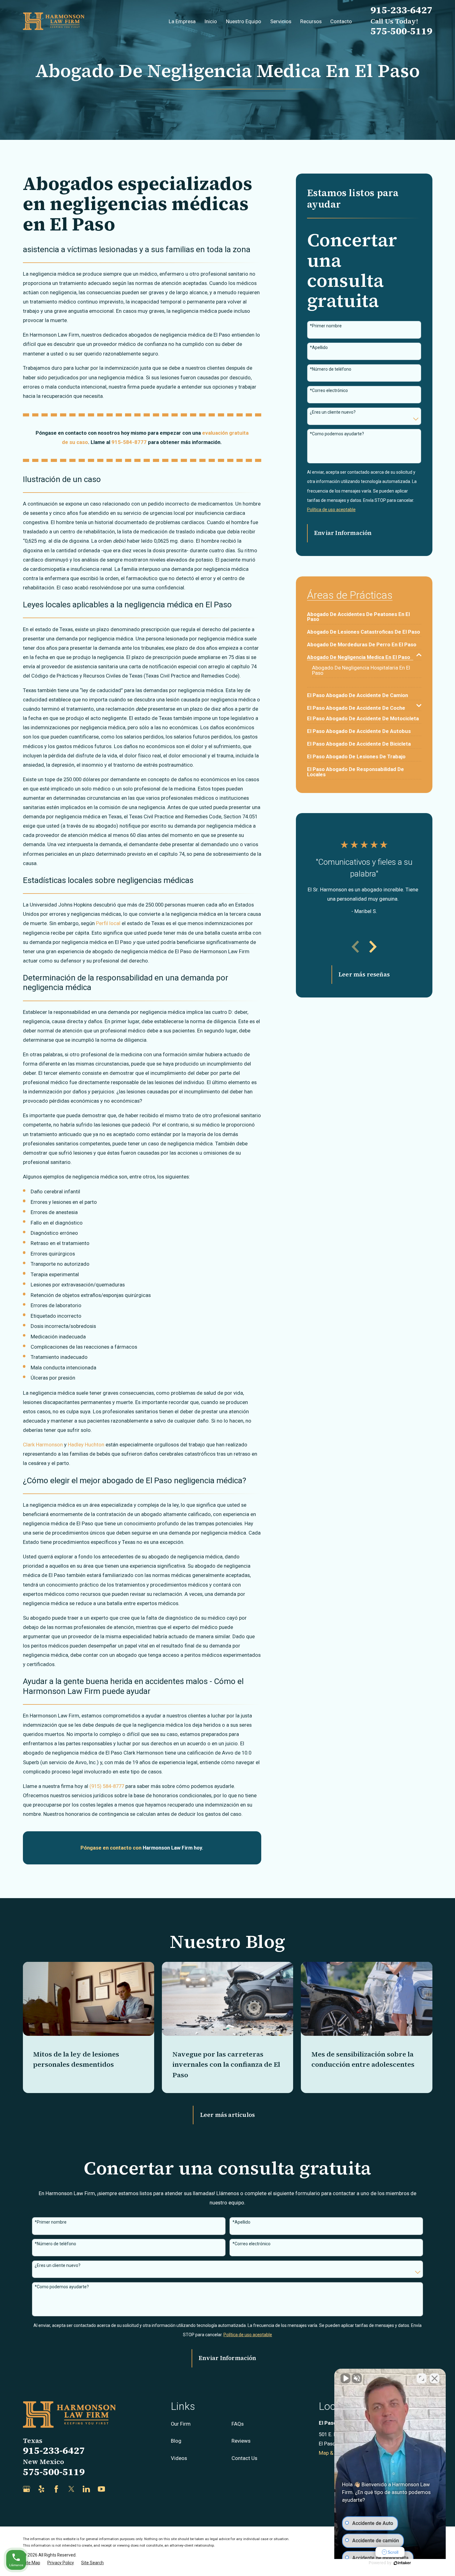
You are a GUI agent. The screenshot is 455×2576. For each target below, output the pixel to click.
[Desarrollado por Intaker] (402, 2563)
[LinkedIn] (86, 2489)
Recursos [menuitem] (311, 21)
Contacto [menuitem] (341, 21)
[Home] (54, 21)
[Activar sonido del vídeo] (345, 2378)
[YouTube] (101, 2489)
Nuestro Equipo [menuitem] (244, 21)
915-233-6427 (401, 10)
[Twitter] (71, 2489)
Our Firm (181, 2424)
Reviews (241, 2441)
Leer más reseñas (364, 974)
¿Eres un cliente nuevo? (333, 412)
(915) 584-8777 (107, 1786)
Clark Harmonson (43, 1445)
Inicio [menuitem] (211, 21)
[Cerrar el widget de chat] (435, 2378)
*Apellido (319, 347)
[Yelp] (41, 2489)
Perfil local (108, 923)
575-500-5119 (401, 31)
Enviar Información (343, 533)
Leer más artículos (227, 2115)
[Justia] (116, 2489)
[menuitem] (364, 614)
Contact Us (244, 2458)
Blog (176, 2441)
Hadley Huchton (86, 1445)
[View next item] (373, 947)
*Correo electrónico (329, 390)
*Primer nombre (326, 326)
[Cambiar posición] (422, 2378)
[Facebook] (56, 2489)
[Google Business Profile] (26, 2489)
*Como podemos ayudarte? (337, 434)
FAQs (238, 2424)
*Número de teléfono (331, 369)
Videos (179, 2458)
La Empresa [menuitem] (182, 21)
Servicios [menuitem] (281, 21)
